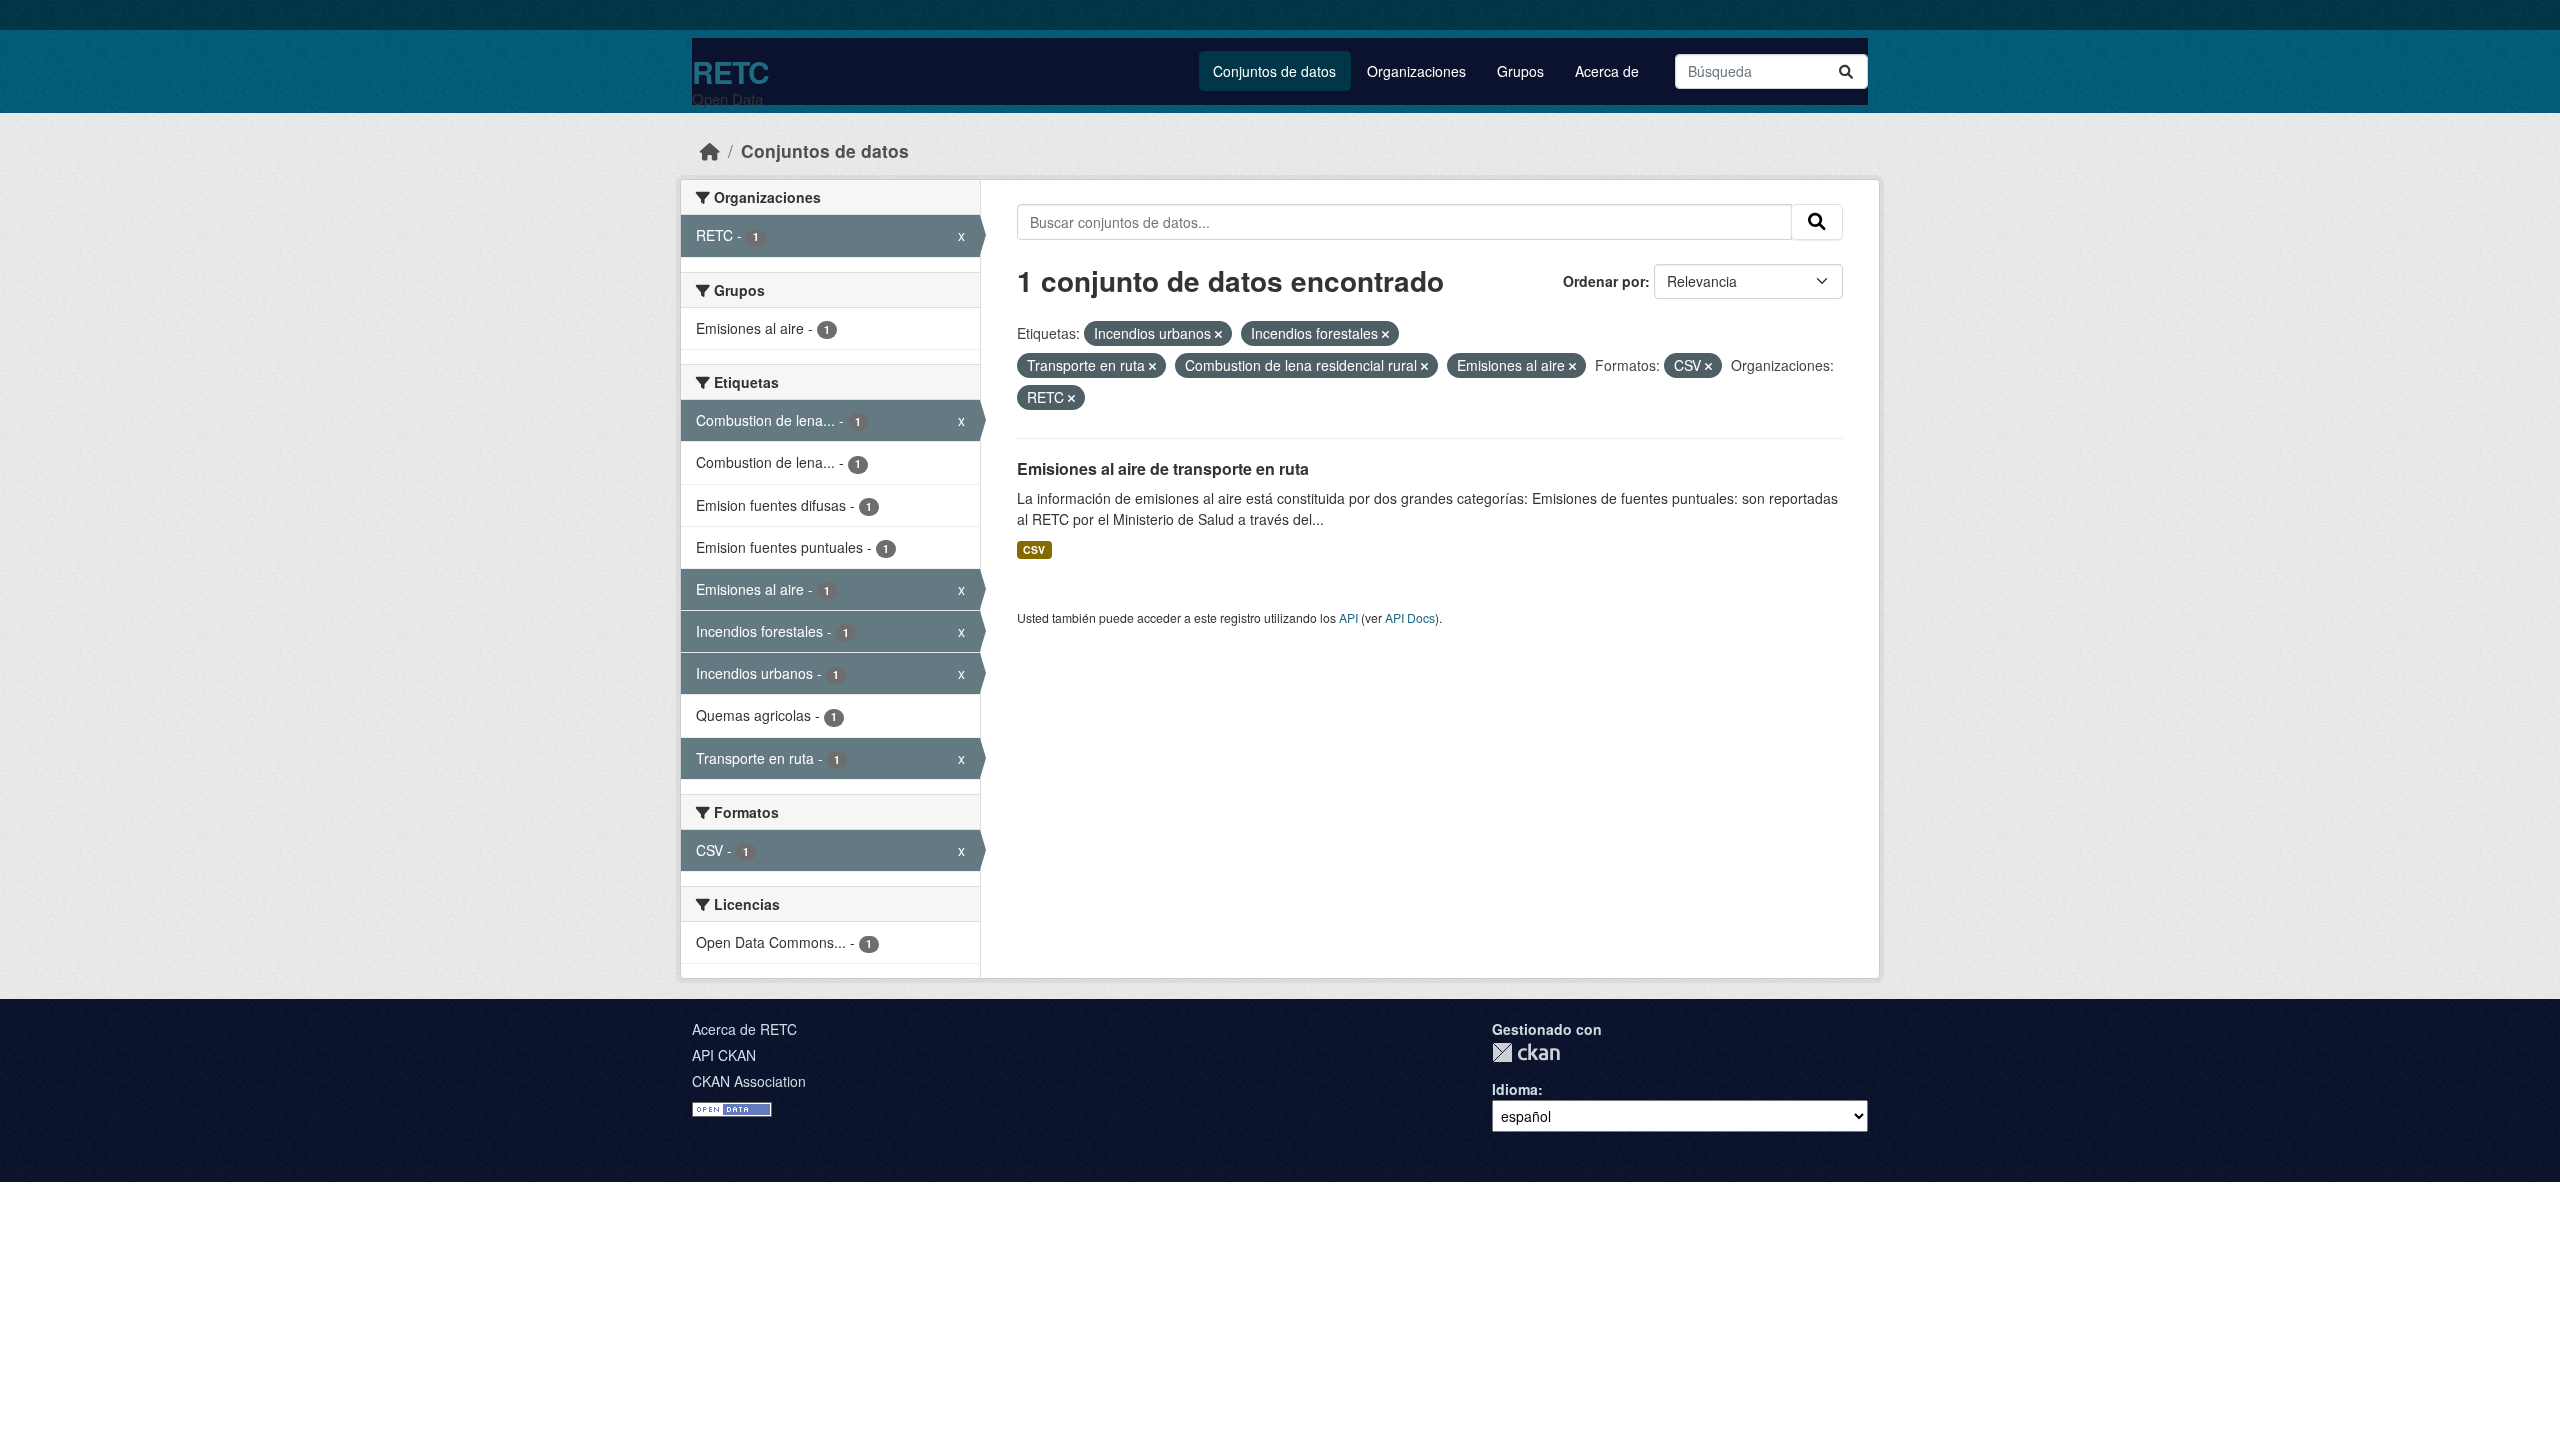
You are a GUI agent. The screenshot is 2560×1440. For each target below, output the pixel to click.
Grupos (1520, 71)
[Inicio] (710, 150)
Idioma (1515, 1089)
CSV (1034, 549)
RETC (730, 71)
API (1348, 617)
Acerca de (1607, 71)
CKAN (1526, 1052)
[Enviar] (1846, 71)
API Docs (1410, 617)
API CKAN (724, 1055)
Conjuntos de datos (1274, 71)
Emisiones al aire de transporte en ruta (1163, 468)
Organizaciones (1416, 71)
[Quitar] (1218, 334)
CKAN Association (749, 1081)
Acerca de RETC (744, 1029)
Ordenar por (1604, 281)
